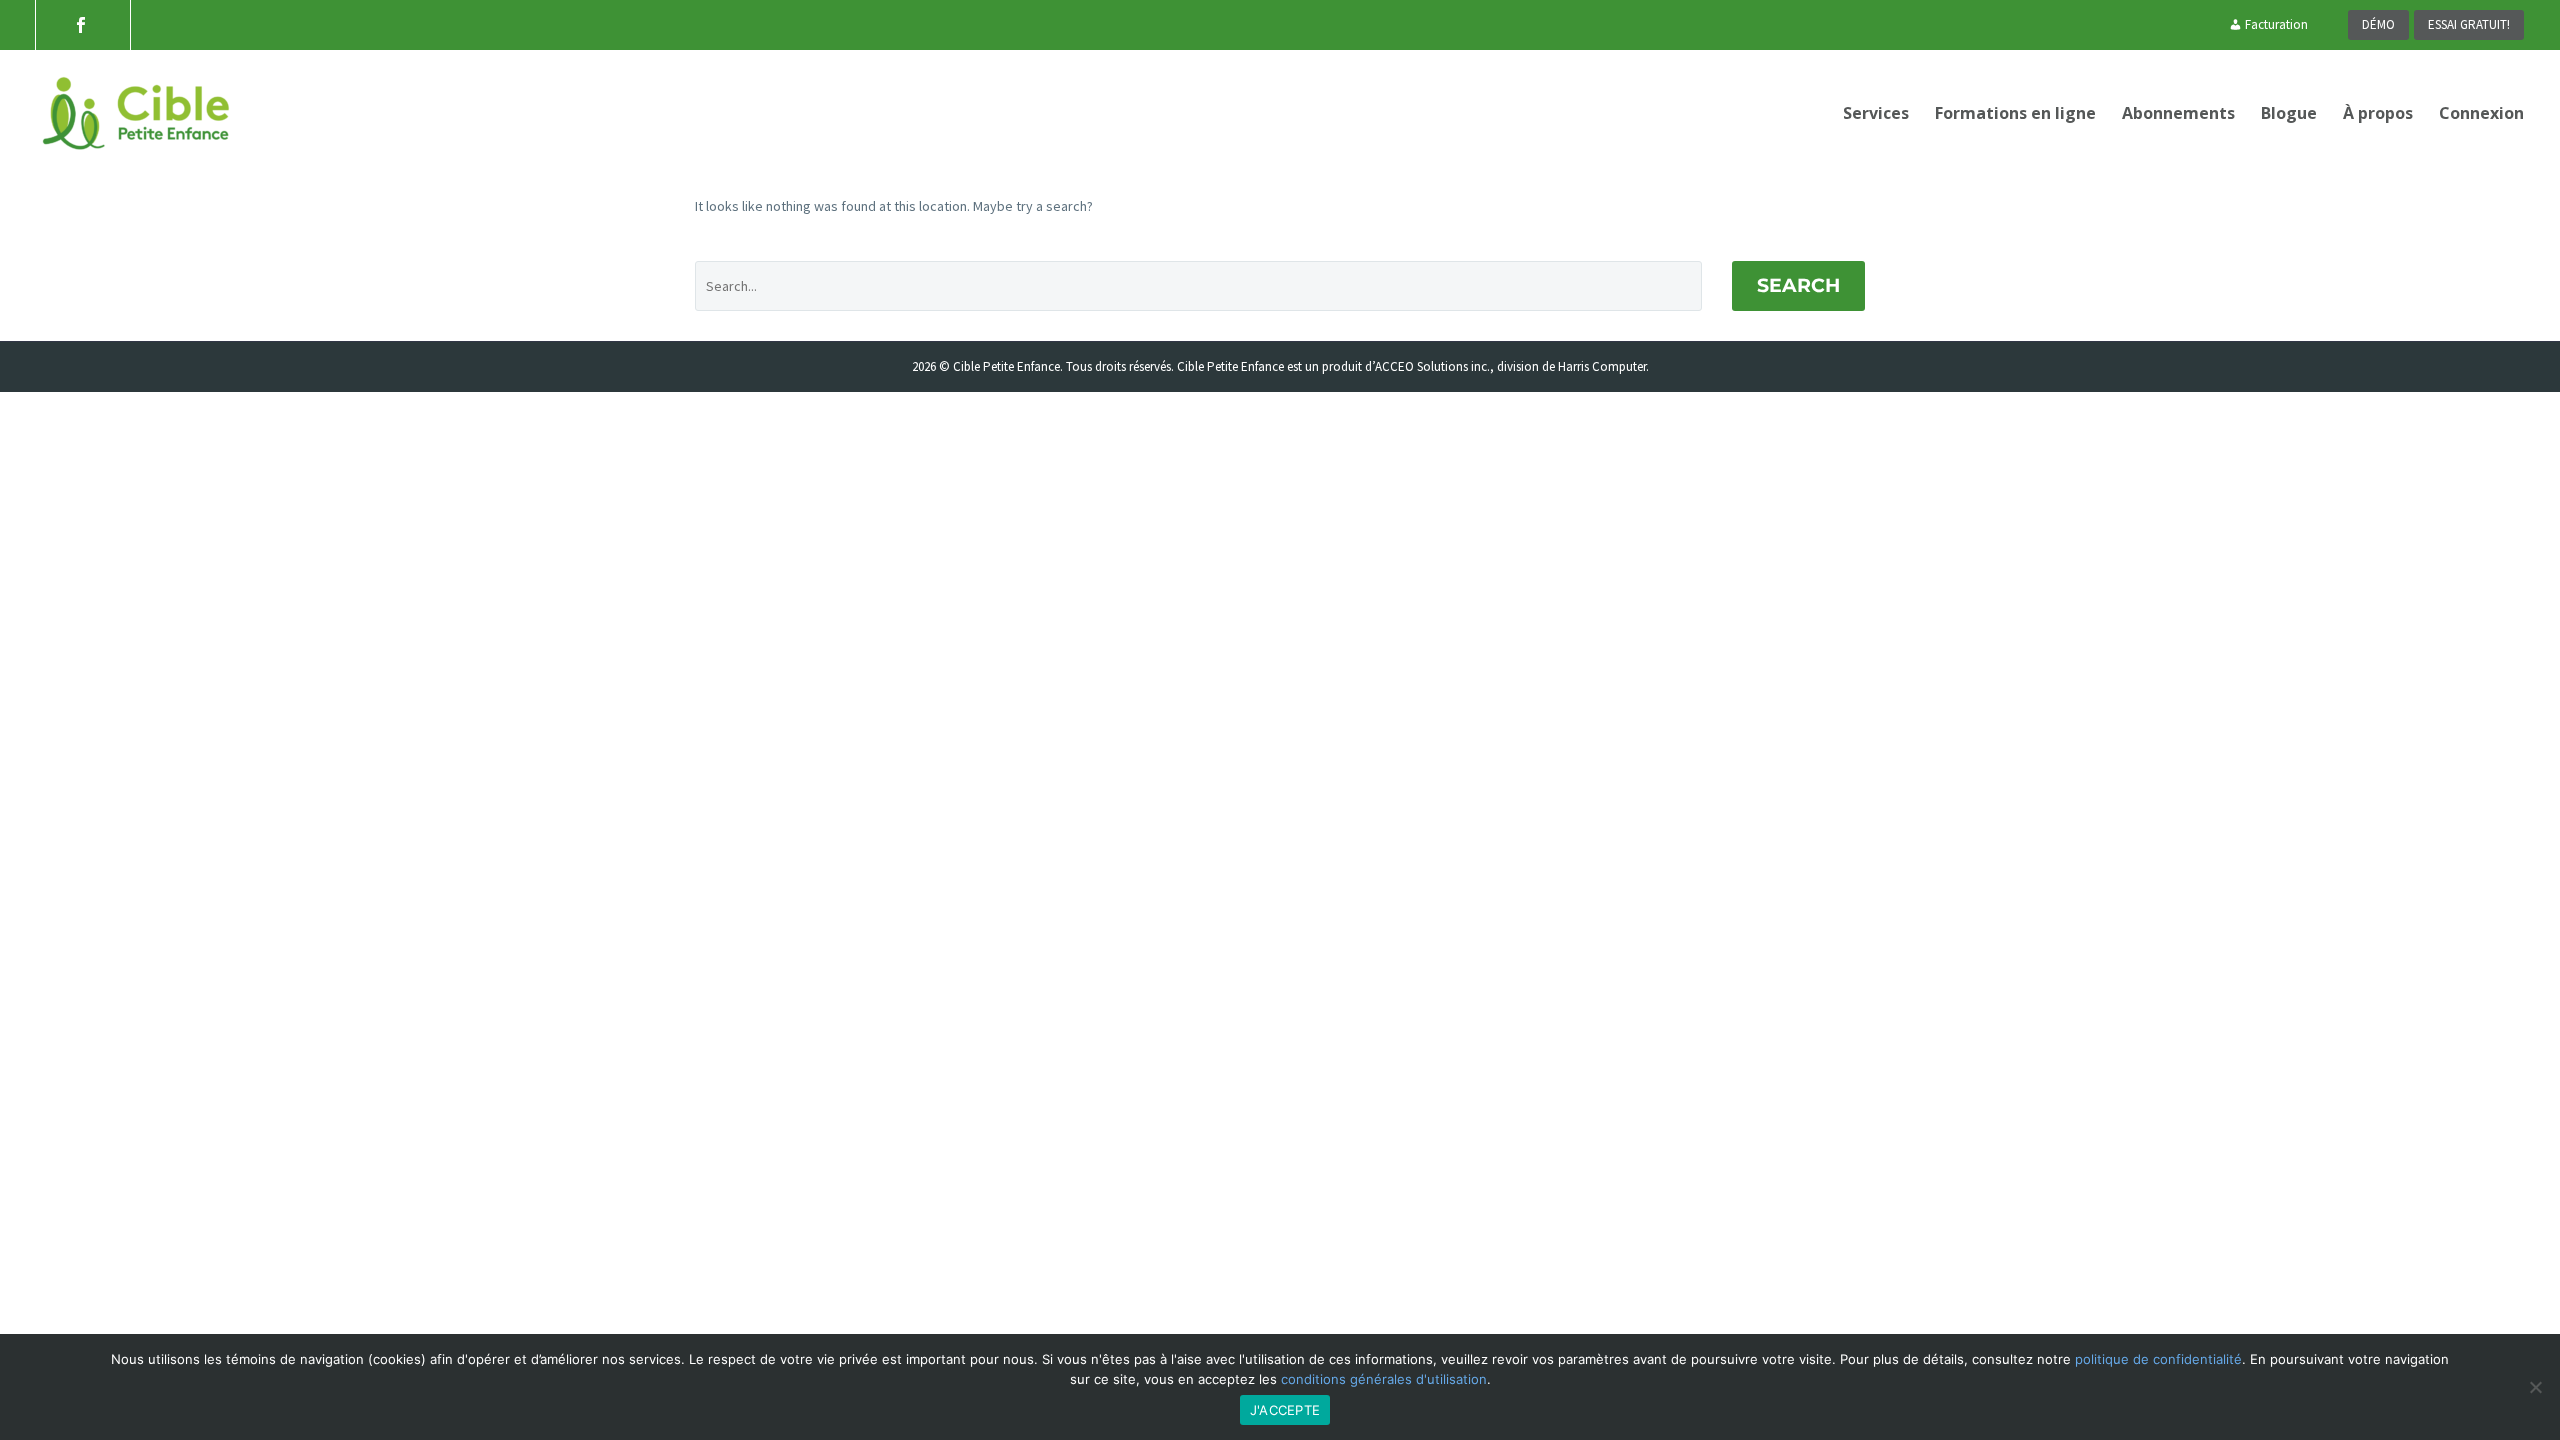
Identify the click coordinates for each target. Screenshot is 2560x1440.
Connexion (2481, 113)
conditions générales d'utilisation (1384, 1379)
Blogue (2289, 113)
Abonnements (2178, 113)
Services (1876, 113)
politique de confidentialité (2158, 1359)
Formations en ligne (2015, 113)
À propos (2378, 113)
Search (1798, 285)
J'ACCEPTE (1285, 1410)
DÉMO (2378, 24)
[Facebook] (81, 25)
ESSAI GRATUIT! (2469, 24)
